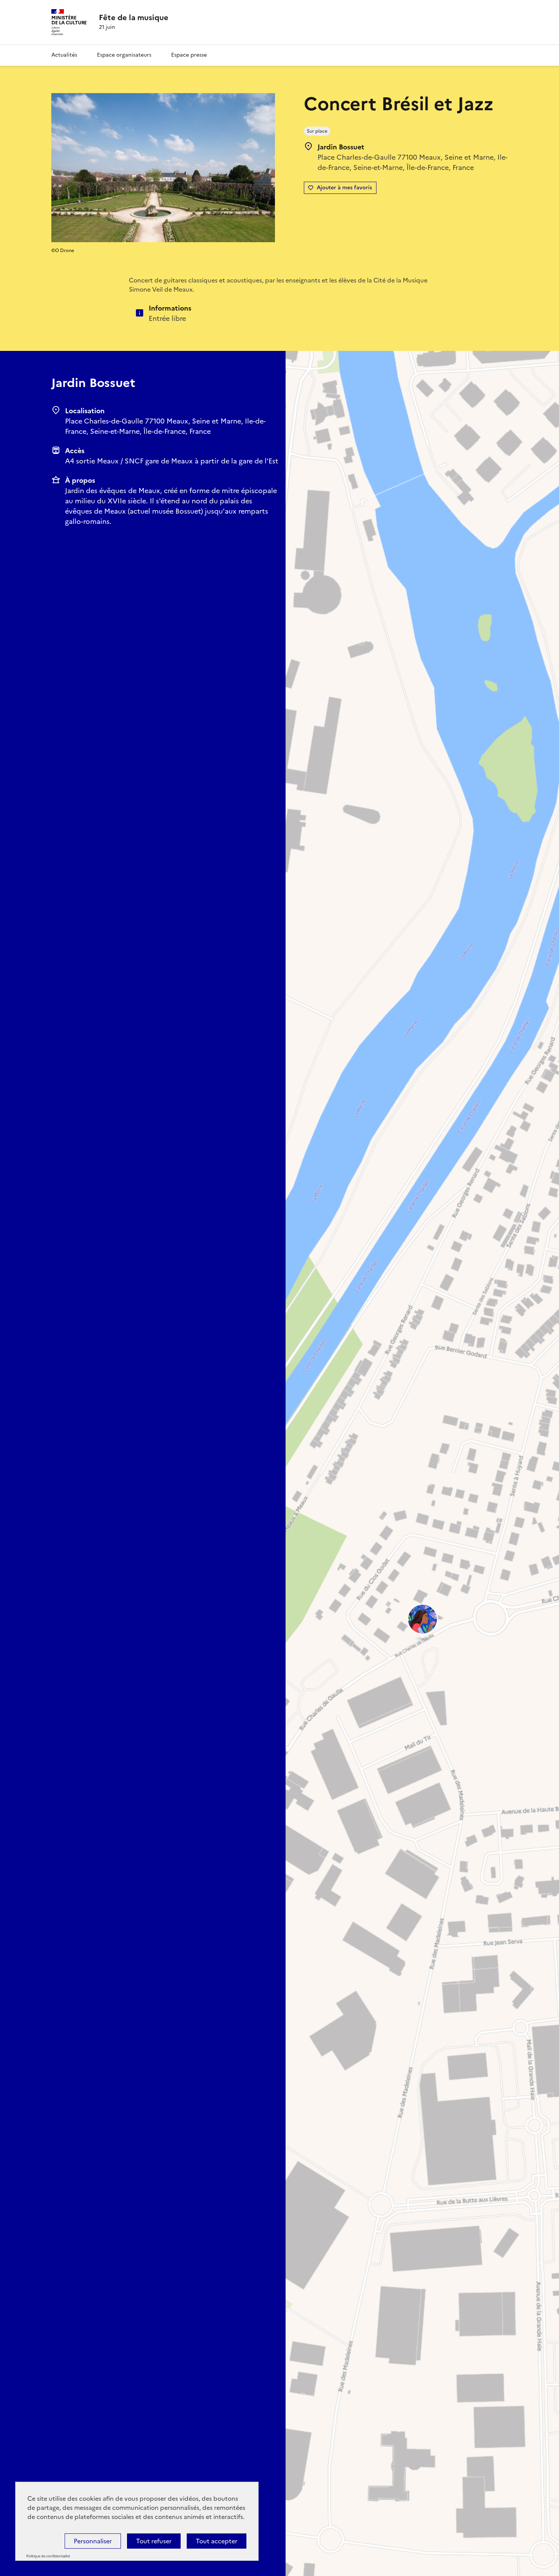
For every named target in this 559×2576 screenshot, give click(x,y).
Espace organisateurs (124, 55)
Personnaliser (93, 2541)
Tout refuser (154, 2541)
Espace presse (189, 55)
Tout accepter (217, 2541)
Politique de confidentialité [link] (48, 2556)
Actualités (64, 55)
